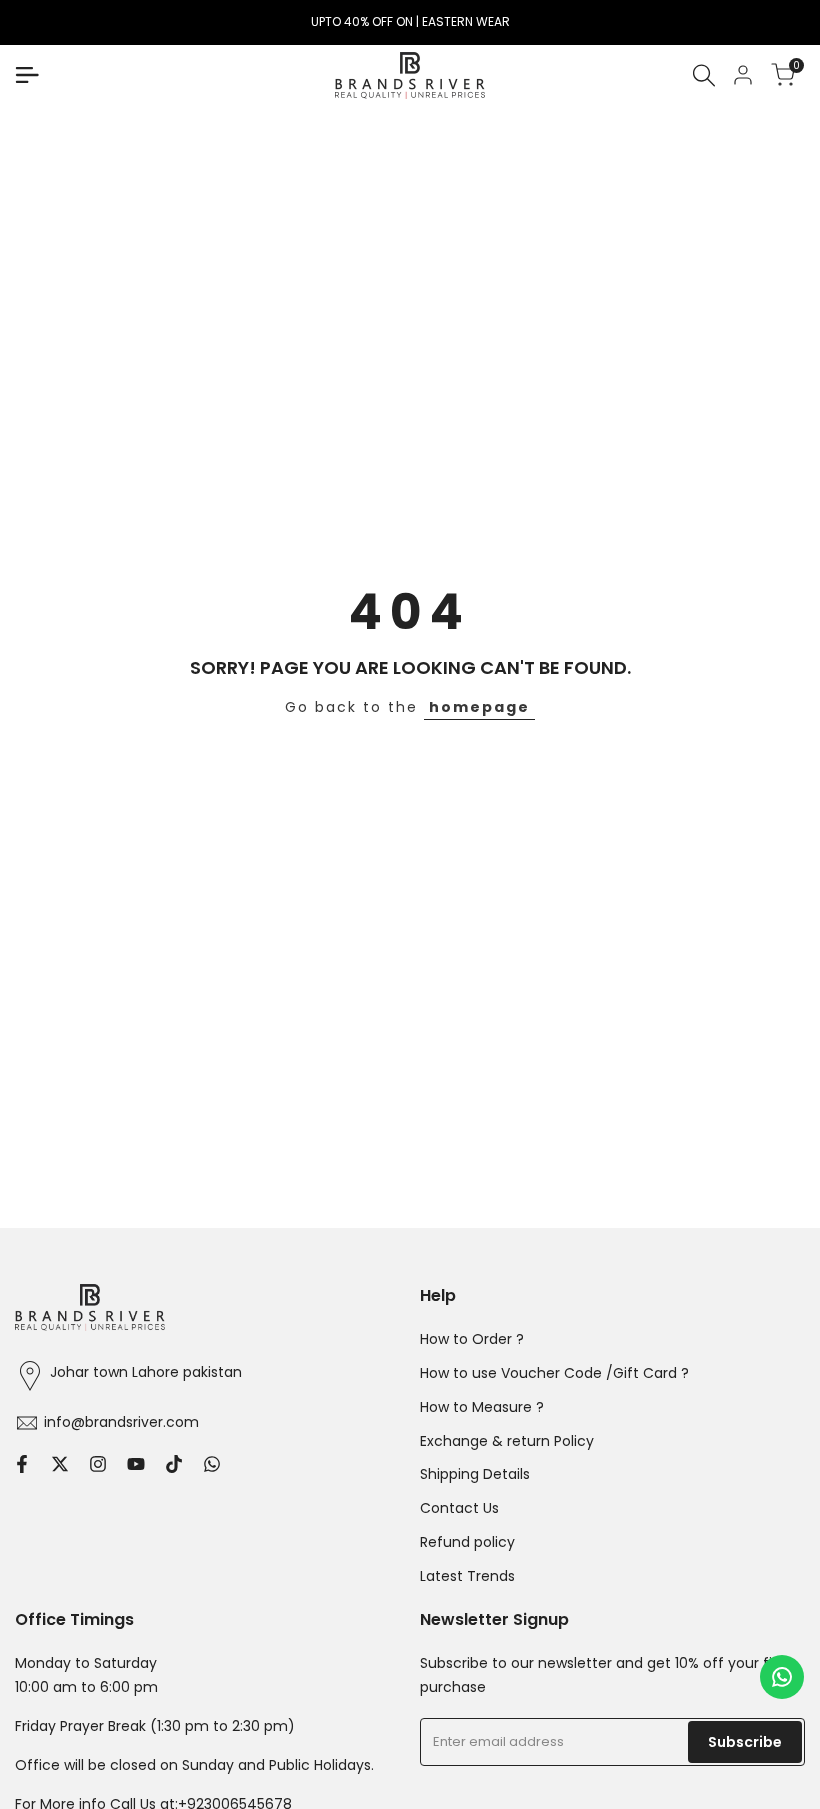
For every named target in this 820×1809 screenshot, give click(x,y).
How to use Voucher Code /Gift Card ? (554, 1373)
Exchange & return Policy (507, 1441)
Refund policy (467, 1542)
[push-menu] (27, 75)
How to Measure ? (482, 1407)
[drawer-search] (704, 75)
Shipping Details (475, 1474)
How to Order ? (472, 1339)
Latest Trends (467, 1576)
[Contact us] (782, 1677)
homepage (479, 707)
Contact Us (459, 1508)
